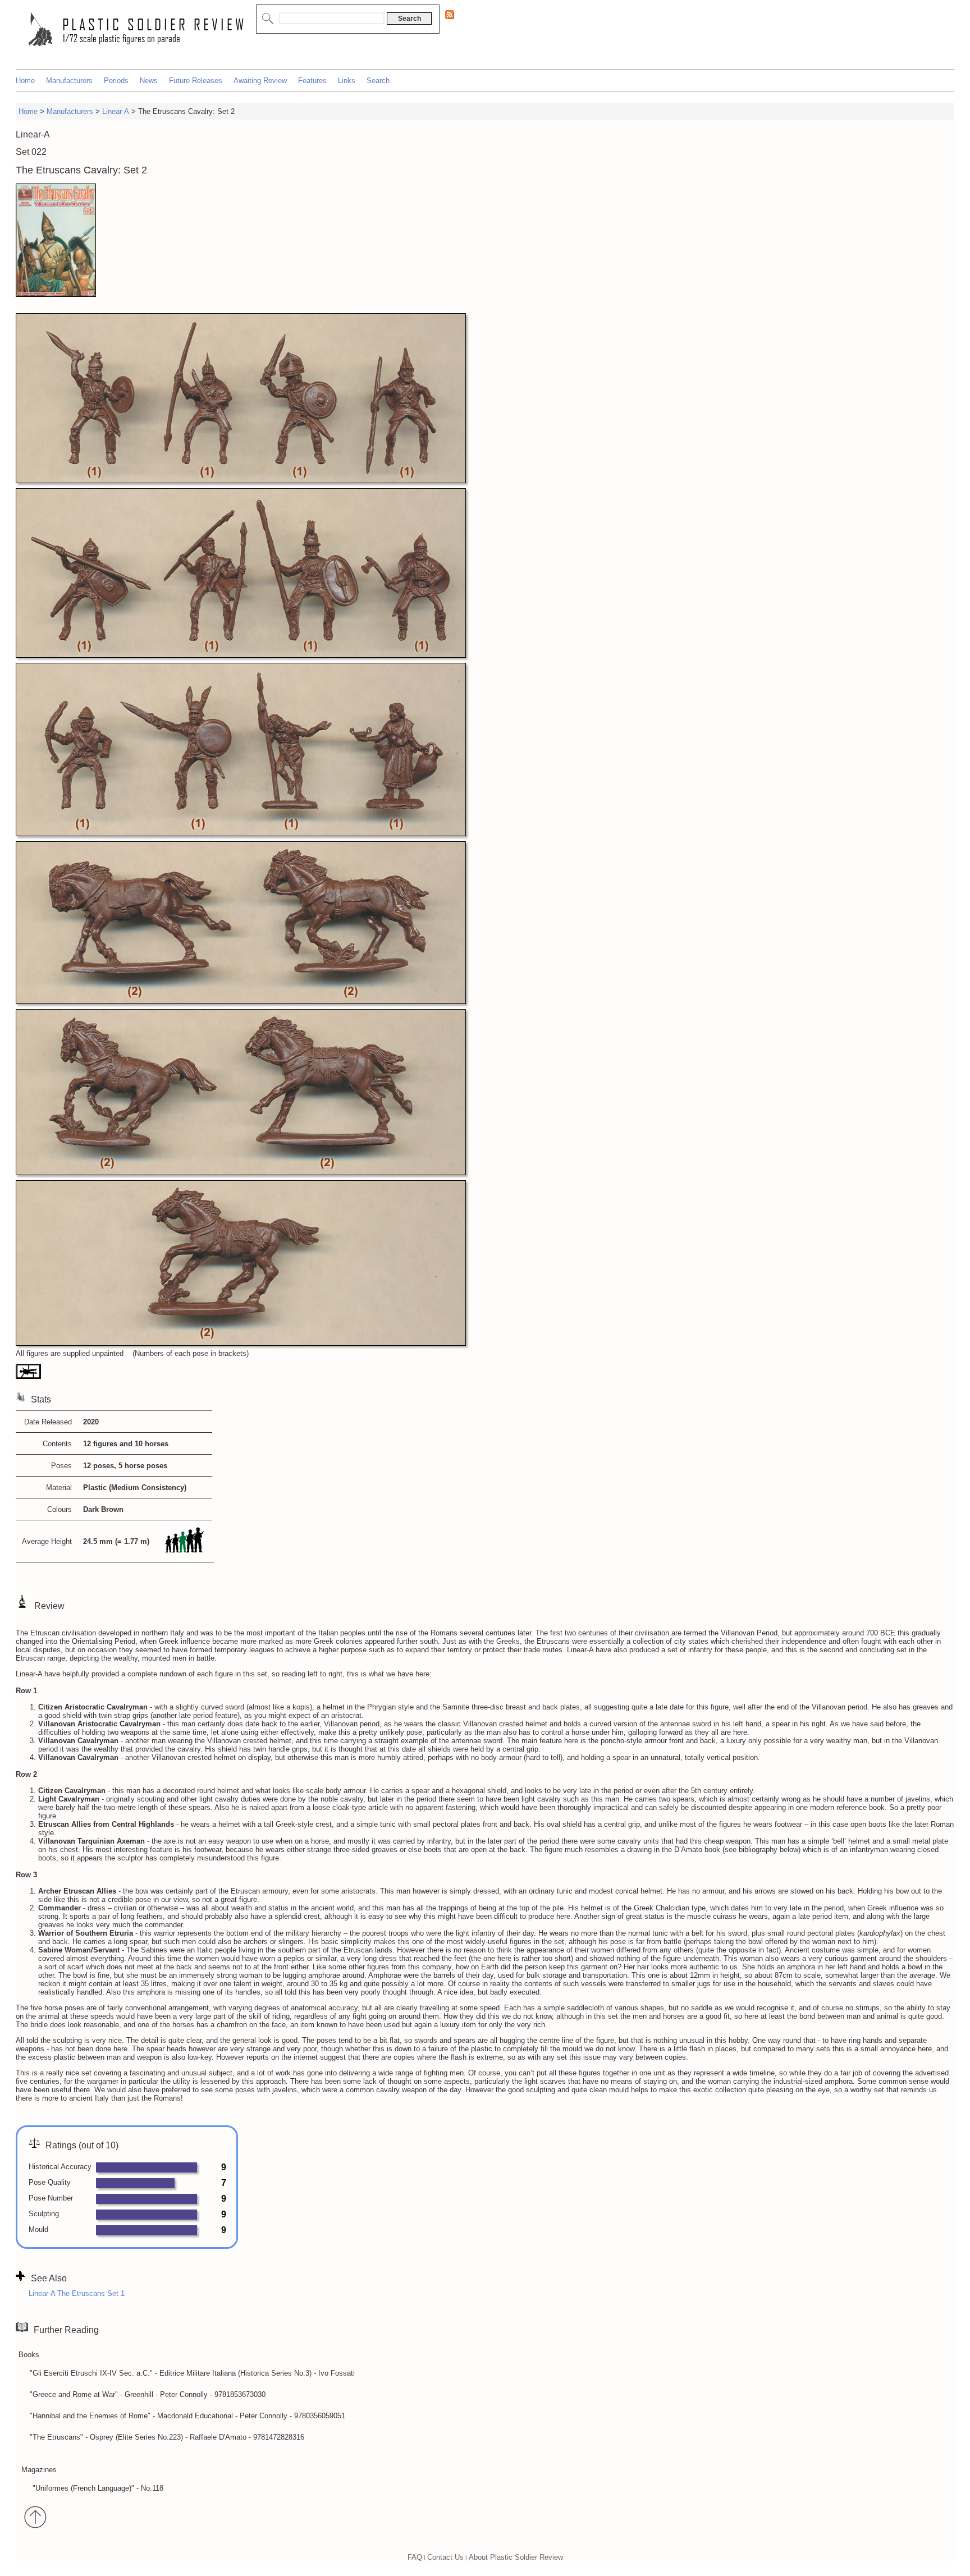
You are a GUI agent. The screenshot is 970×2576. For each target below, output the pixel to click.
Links (347, 81)
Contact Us (445, 2557)
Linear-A (116, 111)
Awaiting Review (260, 81)
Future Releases (196, 81)
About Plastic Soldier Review (516, 2557)
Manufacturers (69, 81)
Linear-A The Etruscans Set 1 (77, 2293)
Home (25, 81)
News (149, 81)
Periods (116, 81)
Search (378, 81)
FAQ (415, 2557)
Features (312, 81)
